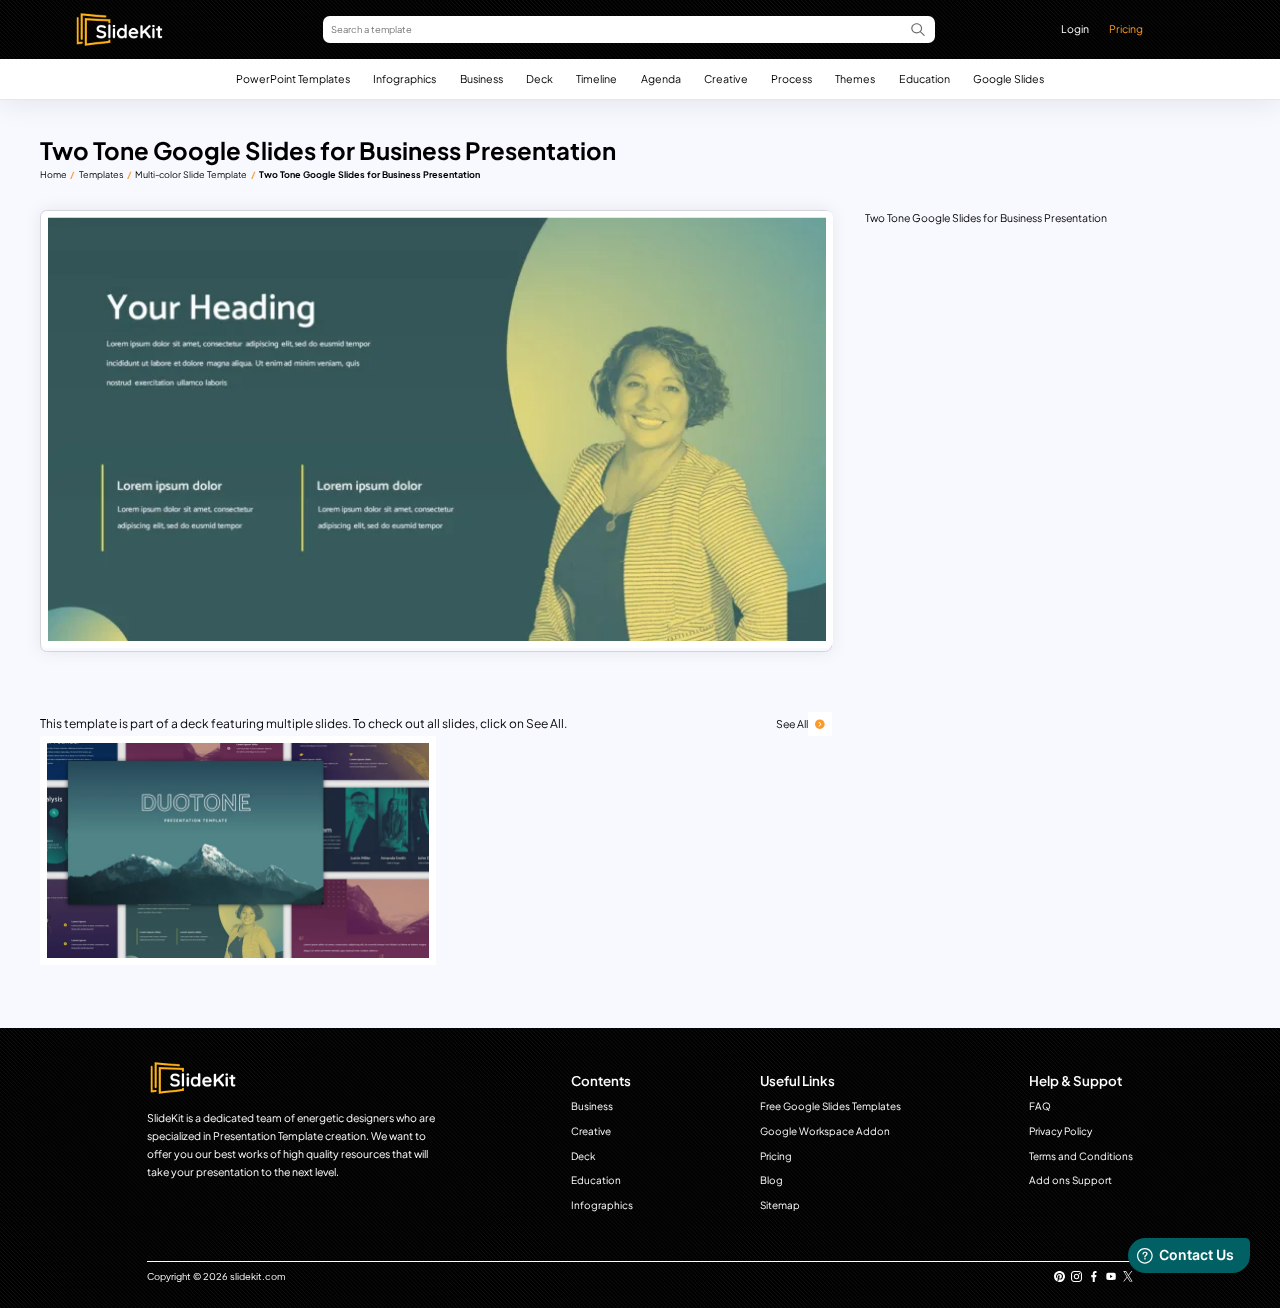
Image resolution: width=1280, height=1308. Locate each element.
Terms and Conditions (1081, 1156)
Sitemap (780, 1205)
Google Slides (1008, 78)
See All (792, 723)
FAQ (1040, 1106)
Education (924, 78)
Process (791, 78)
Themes (855, 78)
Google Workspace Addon (825, 1131)
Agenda (661, 78)
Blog (771, 1180)
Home (53, 174)
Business (481, 78)
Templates (101, 174)
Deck (539, 78)
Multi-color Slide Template (191, 174)
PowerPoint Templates (293, 78)
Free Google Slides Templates (830, 1106)
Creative (726, 78)
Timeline (596, 78)
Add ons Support (1070, 1180)
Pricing (1126, 28)
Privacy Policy (1060, 1131)
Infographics (404, 78)
